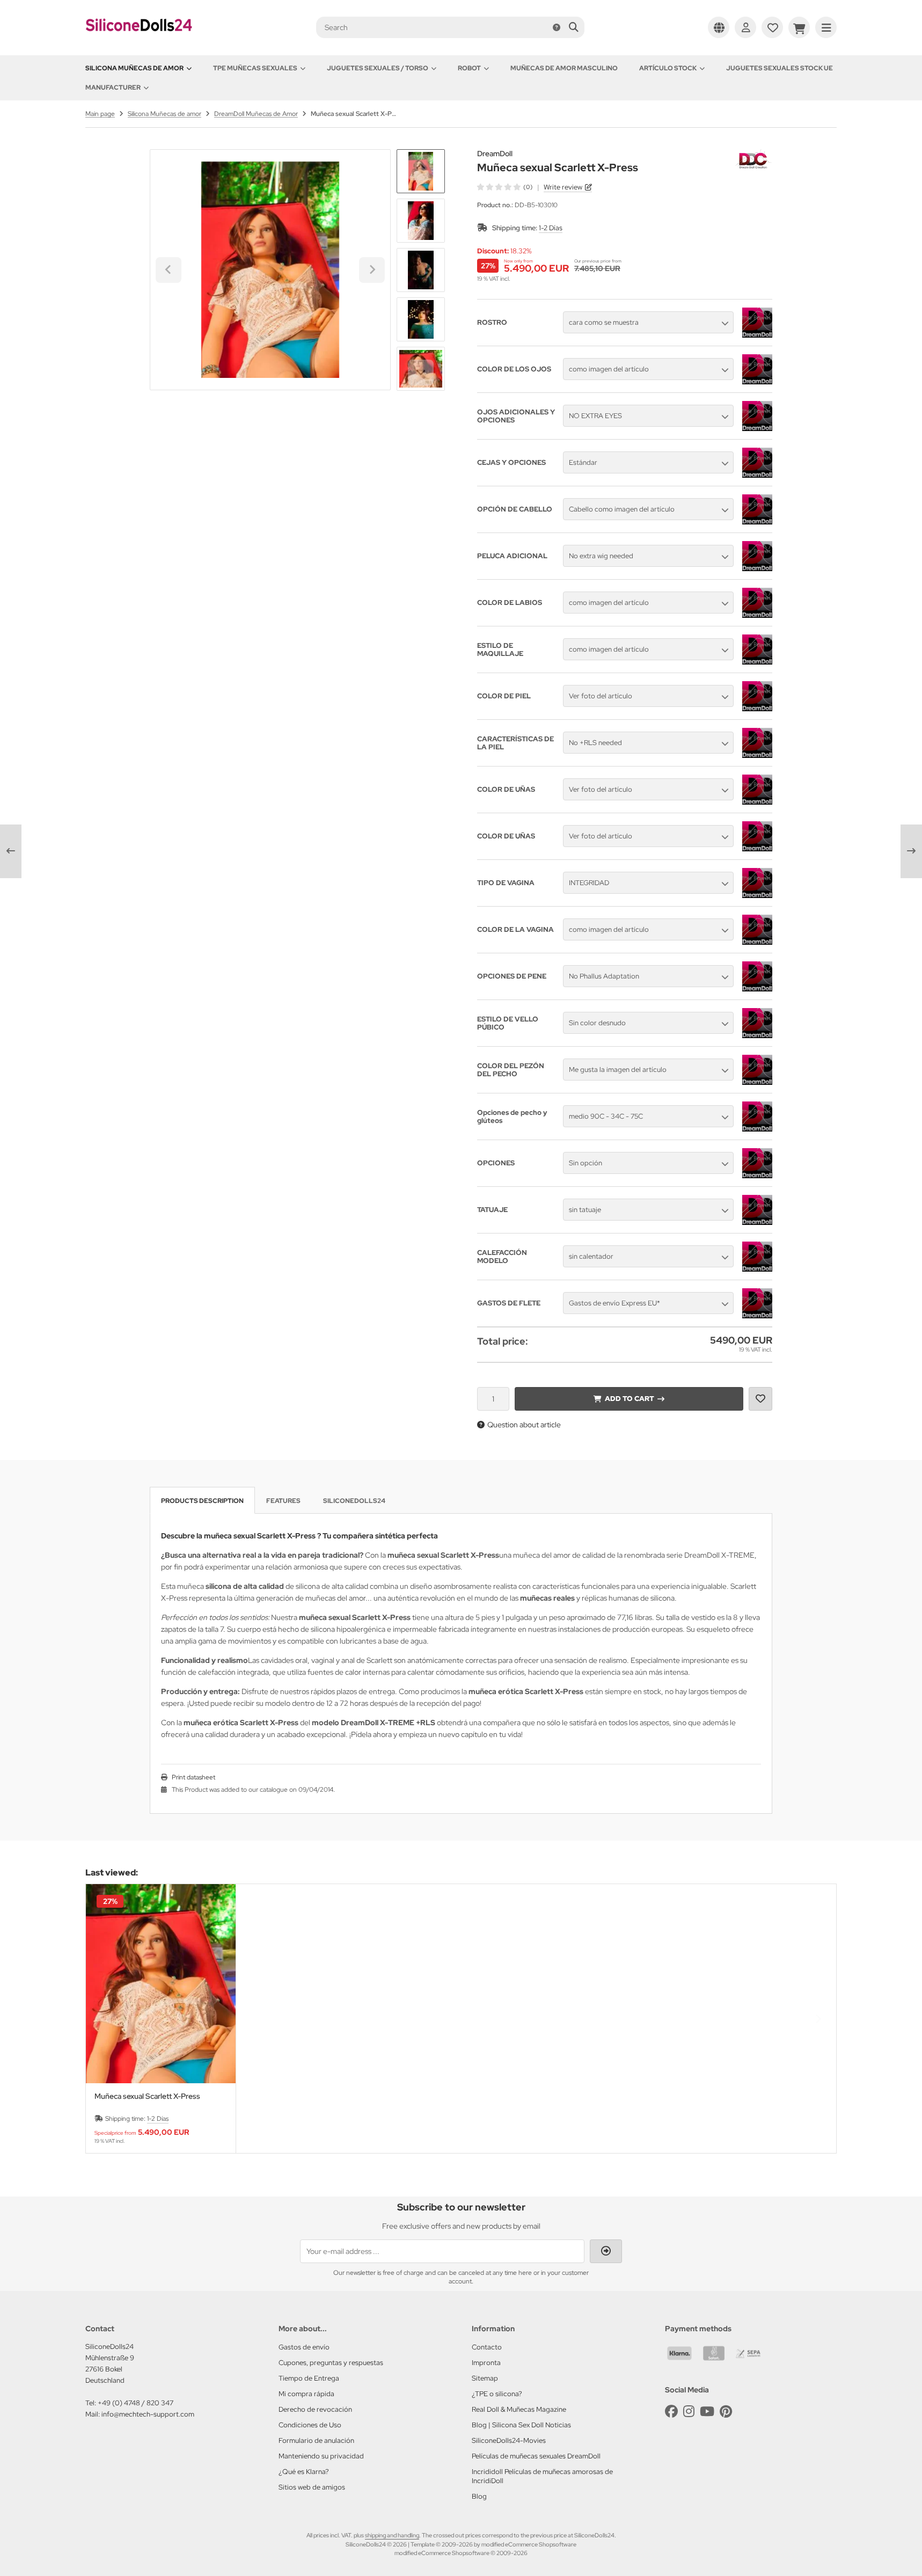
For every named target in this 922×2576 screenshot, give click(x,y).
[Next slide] (421, 373)
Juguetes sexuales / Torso (378, 68)
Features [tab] (283, 1501)
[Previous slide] (104, 2019)
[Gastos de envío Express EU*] (757, 1316)
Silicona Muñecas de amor (134, 68)
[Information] (557, 27)
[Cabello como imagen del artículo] (757, 522)
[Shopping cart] (799, 27)
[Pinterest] (726, 2411)
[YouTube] (707, 2411)
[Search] (573, 27)
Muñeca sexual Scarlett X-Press (147, 2096)
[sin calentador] (757, 1269)
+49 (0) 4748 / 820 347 (136, 2403)
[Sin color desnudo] (757, 1035)
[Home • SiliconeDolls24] (139, 39)
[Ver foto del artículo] (757, 709)
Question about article (524, 1425)
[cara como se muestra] (757, 335)
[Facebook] (671, 2411)
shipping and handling (392, 2535)
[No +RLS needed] (757, 755)
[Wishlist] (772, 27)
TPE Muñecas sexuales (255, 68)
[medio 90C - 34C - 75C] (757, 1129)
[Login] (745, 27)
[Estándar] (757, 475)
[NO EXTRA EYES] (757, 428)
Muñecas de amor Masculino (564, 68)
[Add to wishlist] (760, 1399)
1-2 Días (551, 228)
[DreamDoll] (753, 155)
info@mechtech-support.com (148, 2414)
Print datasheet (193, 1777)
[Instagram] (689, 2411)
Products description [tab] (202, 1501)
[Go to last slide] (421, 167)
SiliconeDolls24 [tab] (354, 1501)
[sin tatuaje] (757, 1222)
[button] (421, 221)
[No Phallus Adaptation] (757, 989)
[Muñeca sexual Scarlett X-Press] (161, 1984)
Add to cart (629, 1399)
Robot (469, 68)
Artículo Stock (668, 68)
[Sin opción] (757, 1176)
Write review (563, 187)
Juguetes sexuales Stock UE (780, 68)
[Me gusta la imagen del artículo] (757, 1082)
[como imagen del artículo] (757, 382)
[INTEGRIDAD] (757, 895)
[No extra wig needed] (757, 568)
